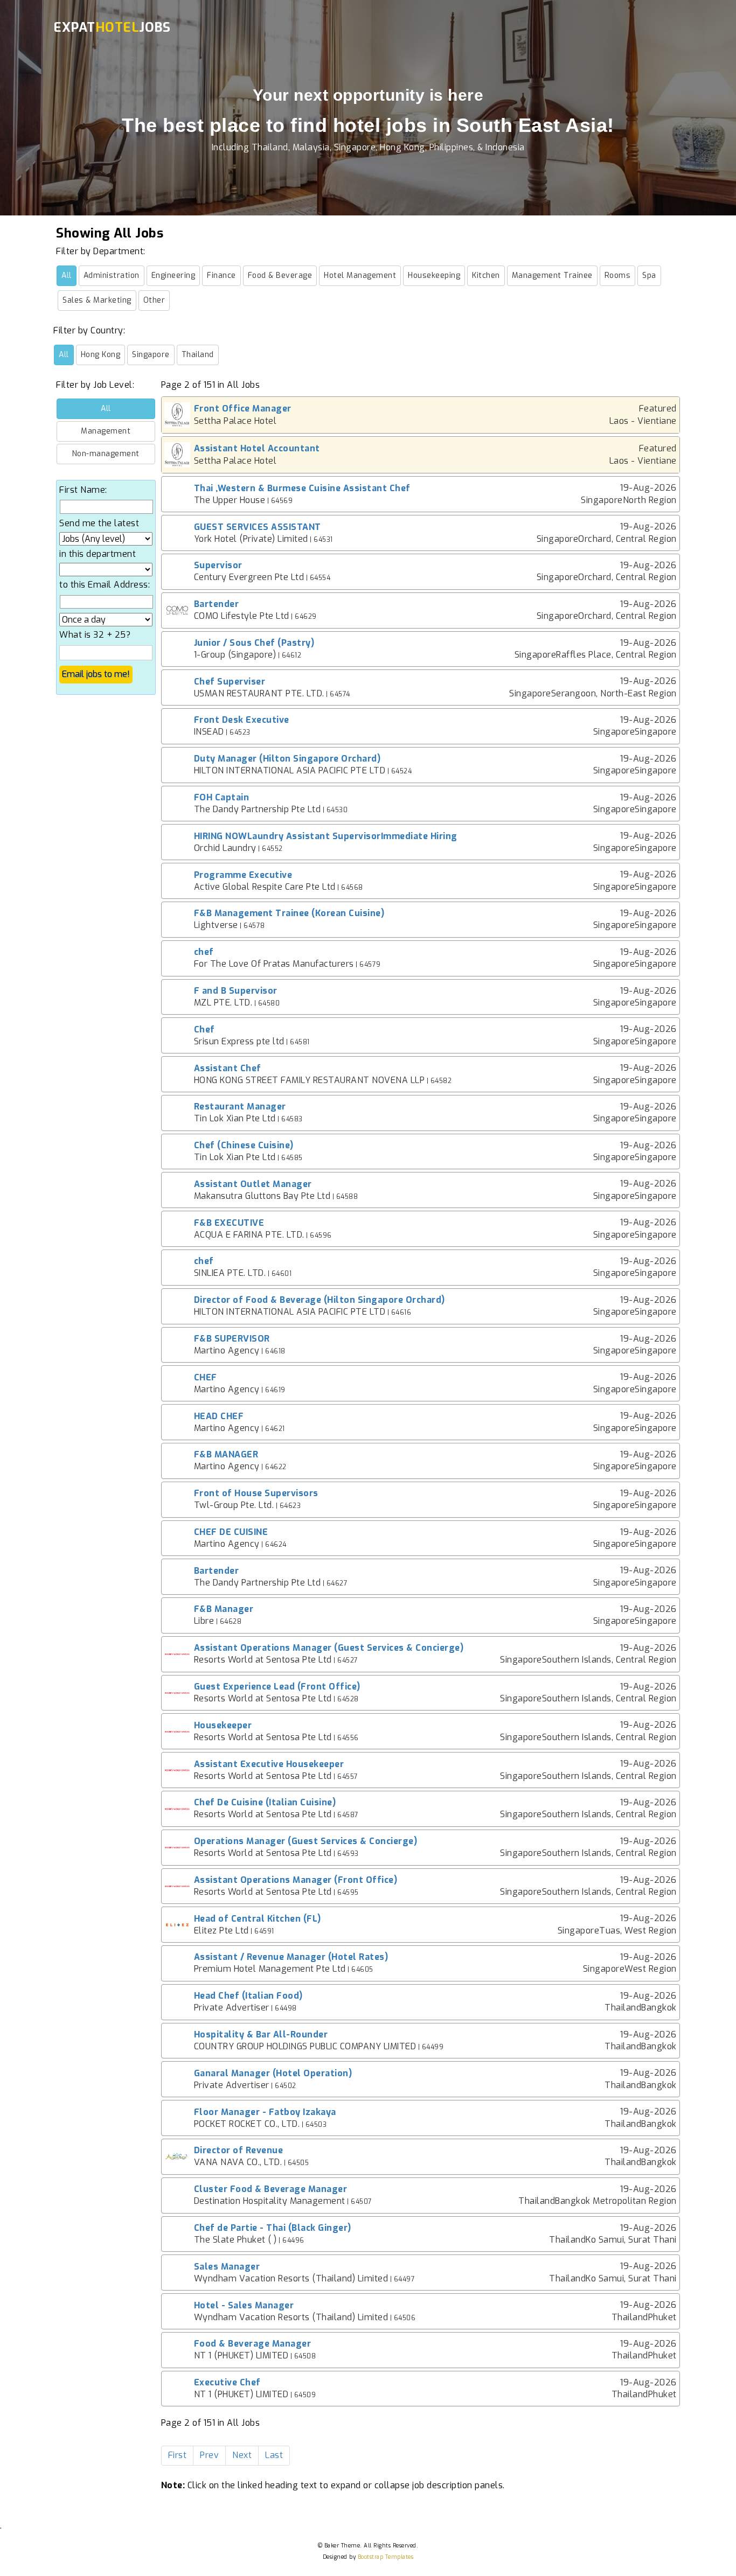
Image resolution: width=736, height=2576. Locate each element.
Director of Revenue (239, 2150)
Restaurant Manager (240, 1107)
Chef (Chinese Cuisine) (244, 1145)
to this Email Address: (105, 585)
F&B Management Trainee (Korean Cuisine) (289, 913)
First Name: (83, 490)
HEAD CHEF (219, 1416)
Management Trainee (552, 275)
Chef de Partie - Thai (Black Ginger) (273, 2228)
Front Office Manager (243, 409)
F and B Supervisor (236, 991)
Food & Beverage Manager (253, 2344)
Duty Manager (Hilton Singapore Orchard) (287, 759)
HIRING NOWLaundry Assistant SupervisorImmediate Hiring (326, 836)
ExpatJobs (112, 27)
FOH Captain (222, 797)
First (178, 2455)
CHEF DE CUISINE (231, 1532)
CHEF (206, 1377)
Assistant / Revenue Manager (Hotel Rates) (291, 1957)
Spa (649, 275)
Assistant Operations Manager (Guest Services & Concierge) (329, 1648)
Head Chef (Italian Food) (248, 1996)
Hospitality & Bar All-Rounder (261, 2034)
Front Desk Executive (242, 720)
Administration (112, 275)
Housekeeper (223, 1725)
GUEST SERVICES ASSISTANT (258, 527)
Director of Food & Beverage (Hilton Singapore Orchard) (320, 1300)
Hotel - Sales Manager (244, 2305)
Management (106, 431)
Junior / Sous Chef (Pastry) (254, 643)
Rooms (618, 275)
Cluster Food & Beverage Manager (271, 2189)
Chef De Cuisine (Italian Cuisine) (265, 1802)
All (67, 275)
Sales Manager (227, 2267)
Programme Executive (243, 875)
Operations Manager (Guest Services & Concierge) (306, 1841)
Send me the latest (99, 523)
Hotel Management (360, 275)
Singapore (151, 355)
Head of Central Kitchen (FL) (258, 1919)
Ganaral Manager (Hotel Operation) (273, 2073)
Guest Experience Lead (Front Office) (277, 1687)
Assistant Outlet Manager (253, 1184)
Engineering (173, 275)
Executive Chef (227, 2382)
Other (154, 300)
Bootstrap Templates (386, 2557)
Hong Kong (101, 355)
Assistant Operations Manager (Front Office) (296, 1880)
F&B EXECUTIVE (229, 1223)
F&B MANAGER (226, 1454)
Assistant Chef (228, 1068)
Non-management (106, 454)
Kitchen (486, 275)
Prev (209, 2455)
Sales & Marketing (97, 300)
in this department (98, 554)
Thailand (198, 355)
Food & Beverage (280, 275)
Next (242, 2455)
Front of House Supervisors (256, 1493)
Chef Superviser (230, 682)
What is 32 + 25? (95, 635)
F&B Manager (224, 1609)
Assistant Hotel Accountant (257, 448)
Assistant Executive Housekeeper (269, 1764)
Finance (221, 275)
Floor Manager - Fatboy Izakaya (265, 2112)
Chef (204, 1029)
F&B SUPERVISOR (232, 1339)
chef (204, 952)
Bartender (217, 604)
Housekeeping (434, 275)
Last (274, 2455)
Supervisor (218, 565)
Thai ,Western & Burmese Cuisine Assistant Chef (302, 488)
